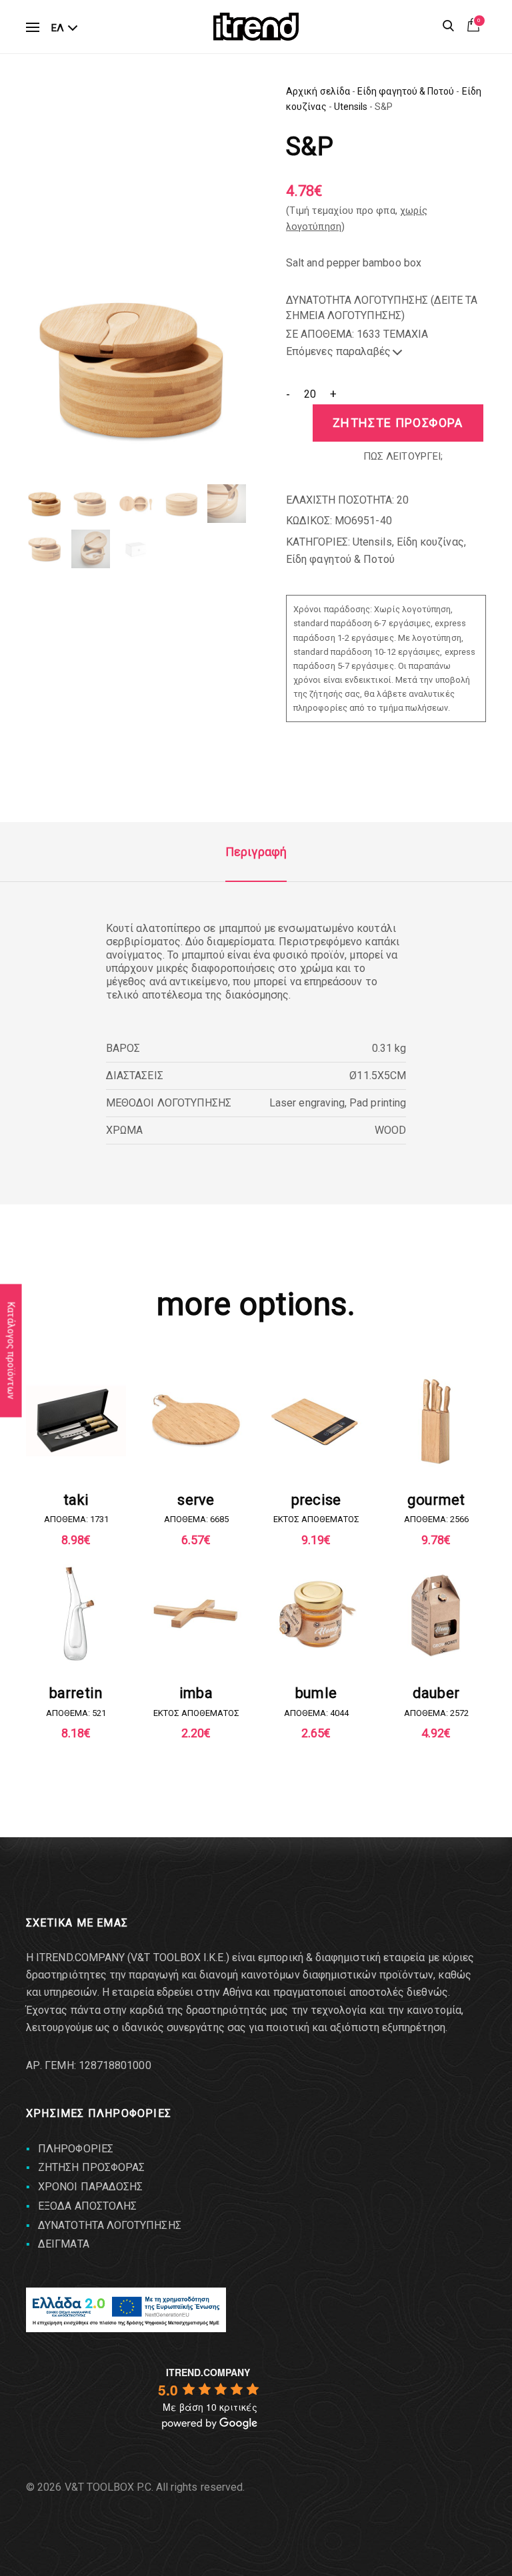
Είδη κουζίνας (430, 542)
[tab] (256, 852)
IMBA (196, 1693)
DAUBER (436, 1693)
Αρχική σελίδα (318, 91)
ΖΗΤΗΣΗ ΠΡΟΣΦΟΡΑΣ (91, 2167)
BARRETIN (76, 1693)
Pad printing (378, 1103)
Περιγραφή (256, 852)
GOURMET (436, 1500)
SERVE (196, 1500)
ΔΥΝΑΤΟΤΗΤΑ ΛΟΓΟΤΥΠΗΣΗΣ (110, 2225)
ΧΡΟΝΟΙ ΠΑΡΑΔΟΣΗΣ (90, 2187)
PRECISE (316, 1500)
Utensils (351, 107)
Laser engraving (307, 1103)
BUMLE (316, 1693)
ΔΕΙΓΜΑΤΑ (64, 2244)
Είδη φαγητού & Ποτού (406, 91)
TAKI (76, 1500)
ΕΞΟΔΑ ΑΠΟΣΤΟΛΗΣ (87, 2206)
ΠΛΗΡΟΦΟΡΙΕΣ (76, 2149)
